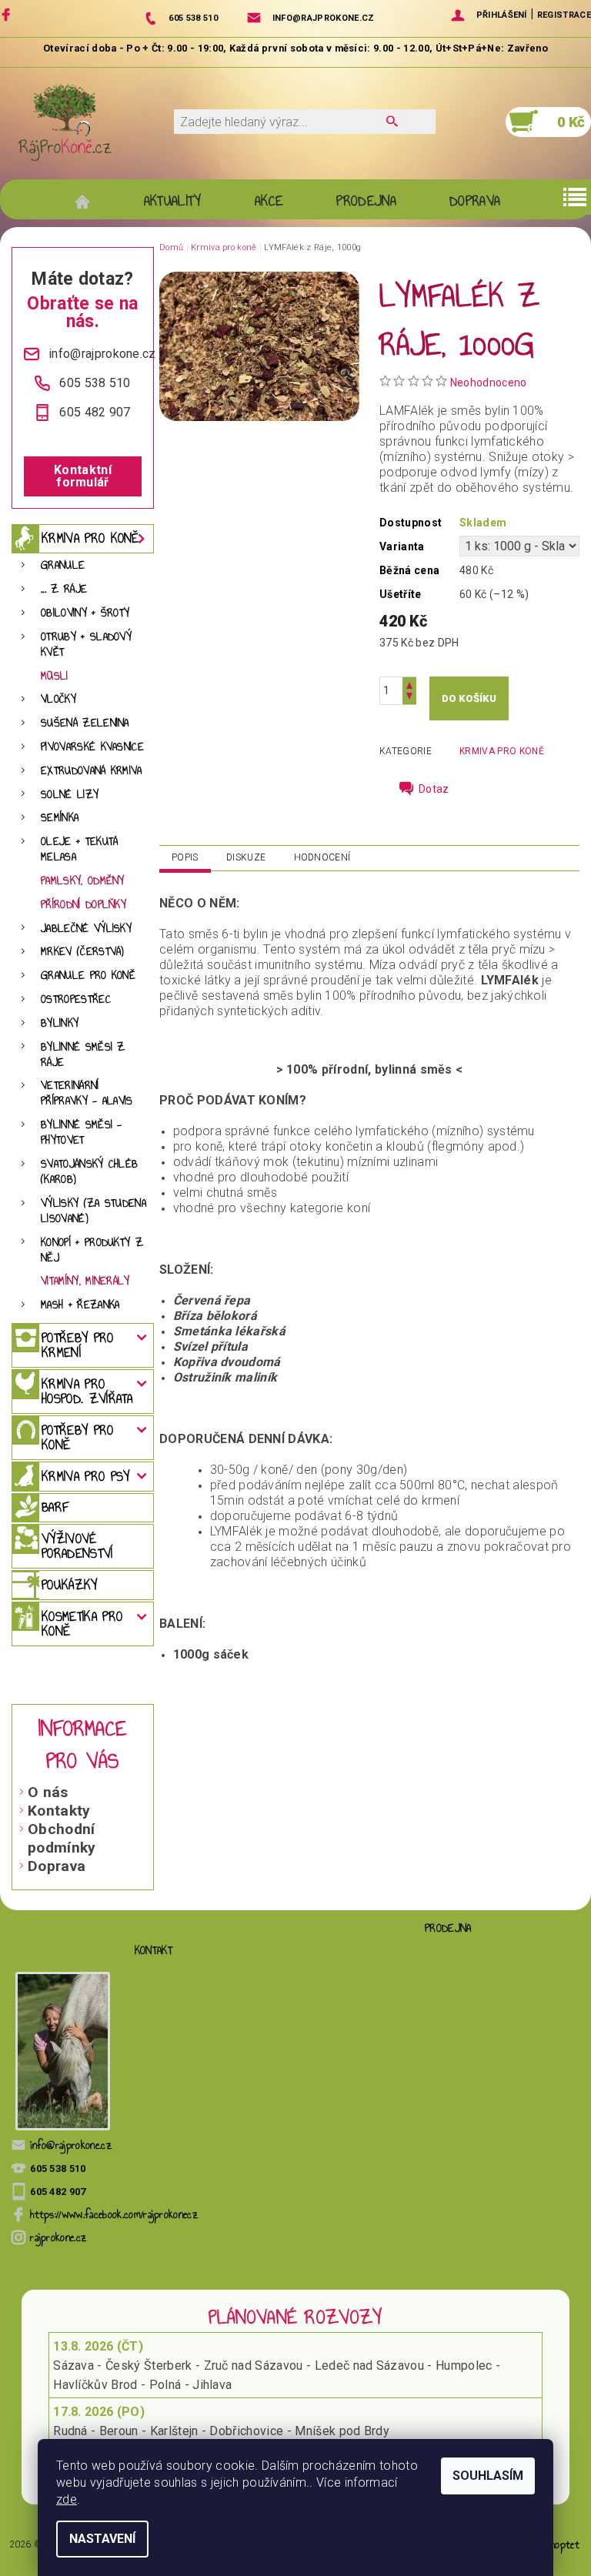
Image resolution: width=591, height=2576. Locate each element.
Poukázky (70, 1585)
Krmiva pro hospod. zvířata (87, 1391)
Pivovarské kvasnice (92, 747)
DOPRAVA (475, 201)
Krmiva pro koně (90, 538)
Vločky (58, 699)
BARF (55, 1507)
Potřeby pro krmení (78, 1345)
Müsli (55, 676)
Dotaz (434, 789)
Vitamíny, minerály (85, 1281)
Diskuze (246, 857)
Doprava (57, 1866)
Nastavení (102, 2539)
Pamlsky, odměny (83, 881)
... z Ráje (64, 589)
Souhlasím (488, 2476)
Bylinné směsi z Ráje (83, 1055)
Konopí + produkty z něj (92, 1250)
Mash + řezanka (80, 1305)
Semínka (60, 818)
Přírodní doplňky (83, 905)
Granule (63, 565)
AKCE (269, 201)
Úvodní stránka (90, 201)
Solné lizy (70, 795)
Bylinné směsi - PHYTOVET (82, 1133)
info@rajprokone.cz (71, 2145)
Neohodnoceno (489, 383)
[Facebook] (8, 14)
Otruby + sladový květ (86, 645)
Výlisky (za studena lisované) (93, 1211)
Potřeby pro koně (78, 1437)
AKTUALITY (173, 201)
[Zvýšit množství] (409, 684)
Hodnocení (322, 857)
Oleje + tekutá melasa (79, 849)
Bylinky (60, 1023)
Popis (185, 857)
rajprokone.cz (58, 2238)
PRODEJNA (366, 201)
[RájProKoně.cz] (65, 122)
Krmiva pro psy (85, 1476)
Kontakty (59, 1811)
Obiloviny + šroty (85, 613)
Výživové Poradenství (77, 1546)
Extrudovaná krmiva (92, 771)
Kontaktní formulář (83, 476)
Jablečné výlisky (86, 929)
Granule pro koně (88, 976)
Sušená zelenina (85, 723)
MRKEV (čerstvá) (83, 952)
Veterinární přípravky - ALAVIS (87, 1093)
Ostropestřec (76, 999)
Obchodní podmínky (62, 1838)
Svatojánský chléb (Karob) (89, 1172)
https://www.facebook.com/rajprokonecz (114, 2215)
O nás (48, 1792)
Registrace (564, 15)
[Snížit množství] (409, 698)
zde (67, 2499)
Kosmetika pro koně (82, 1624)
